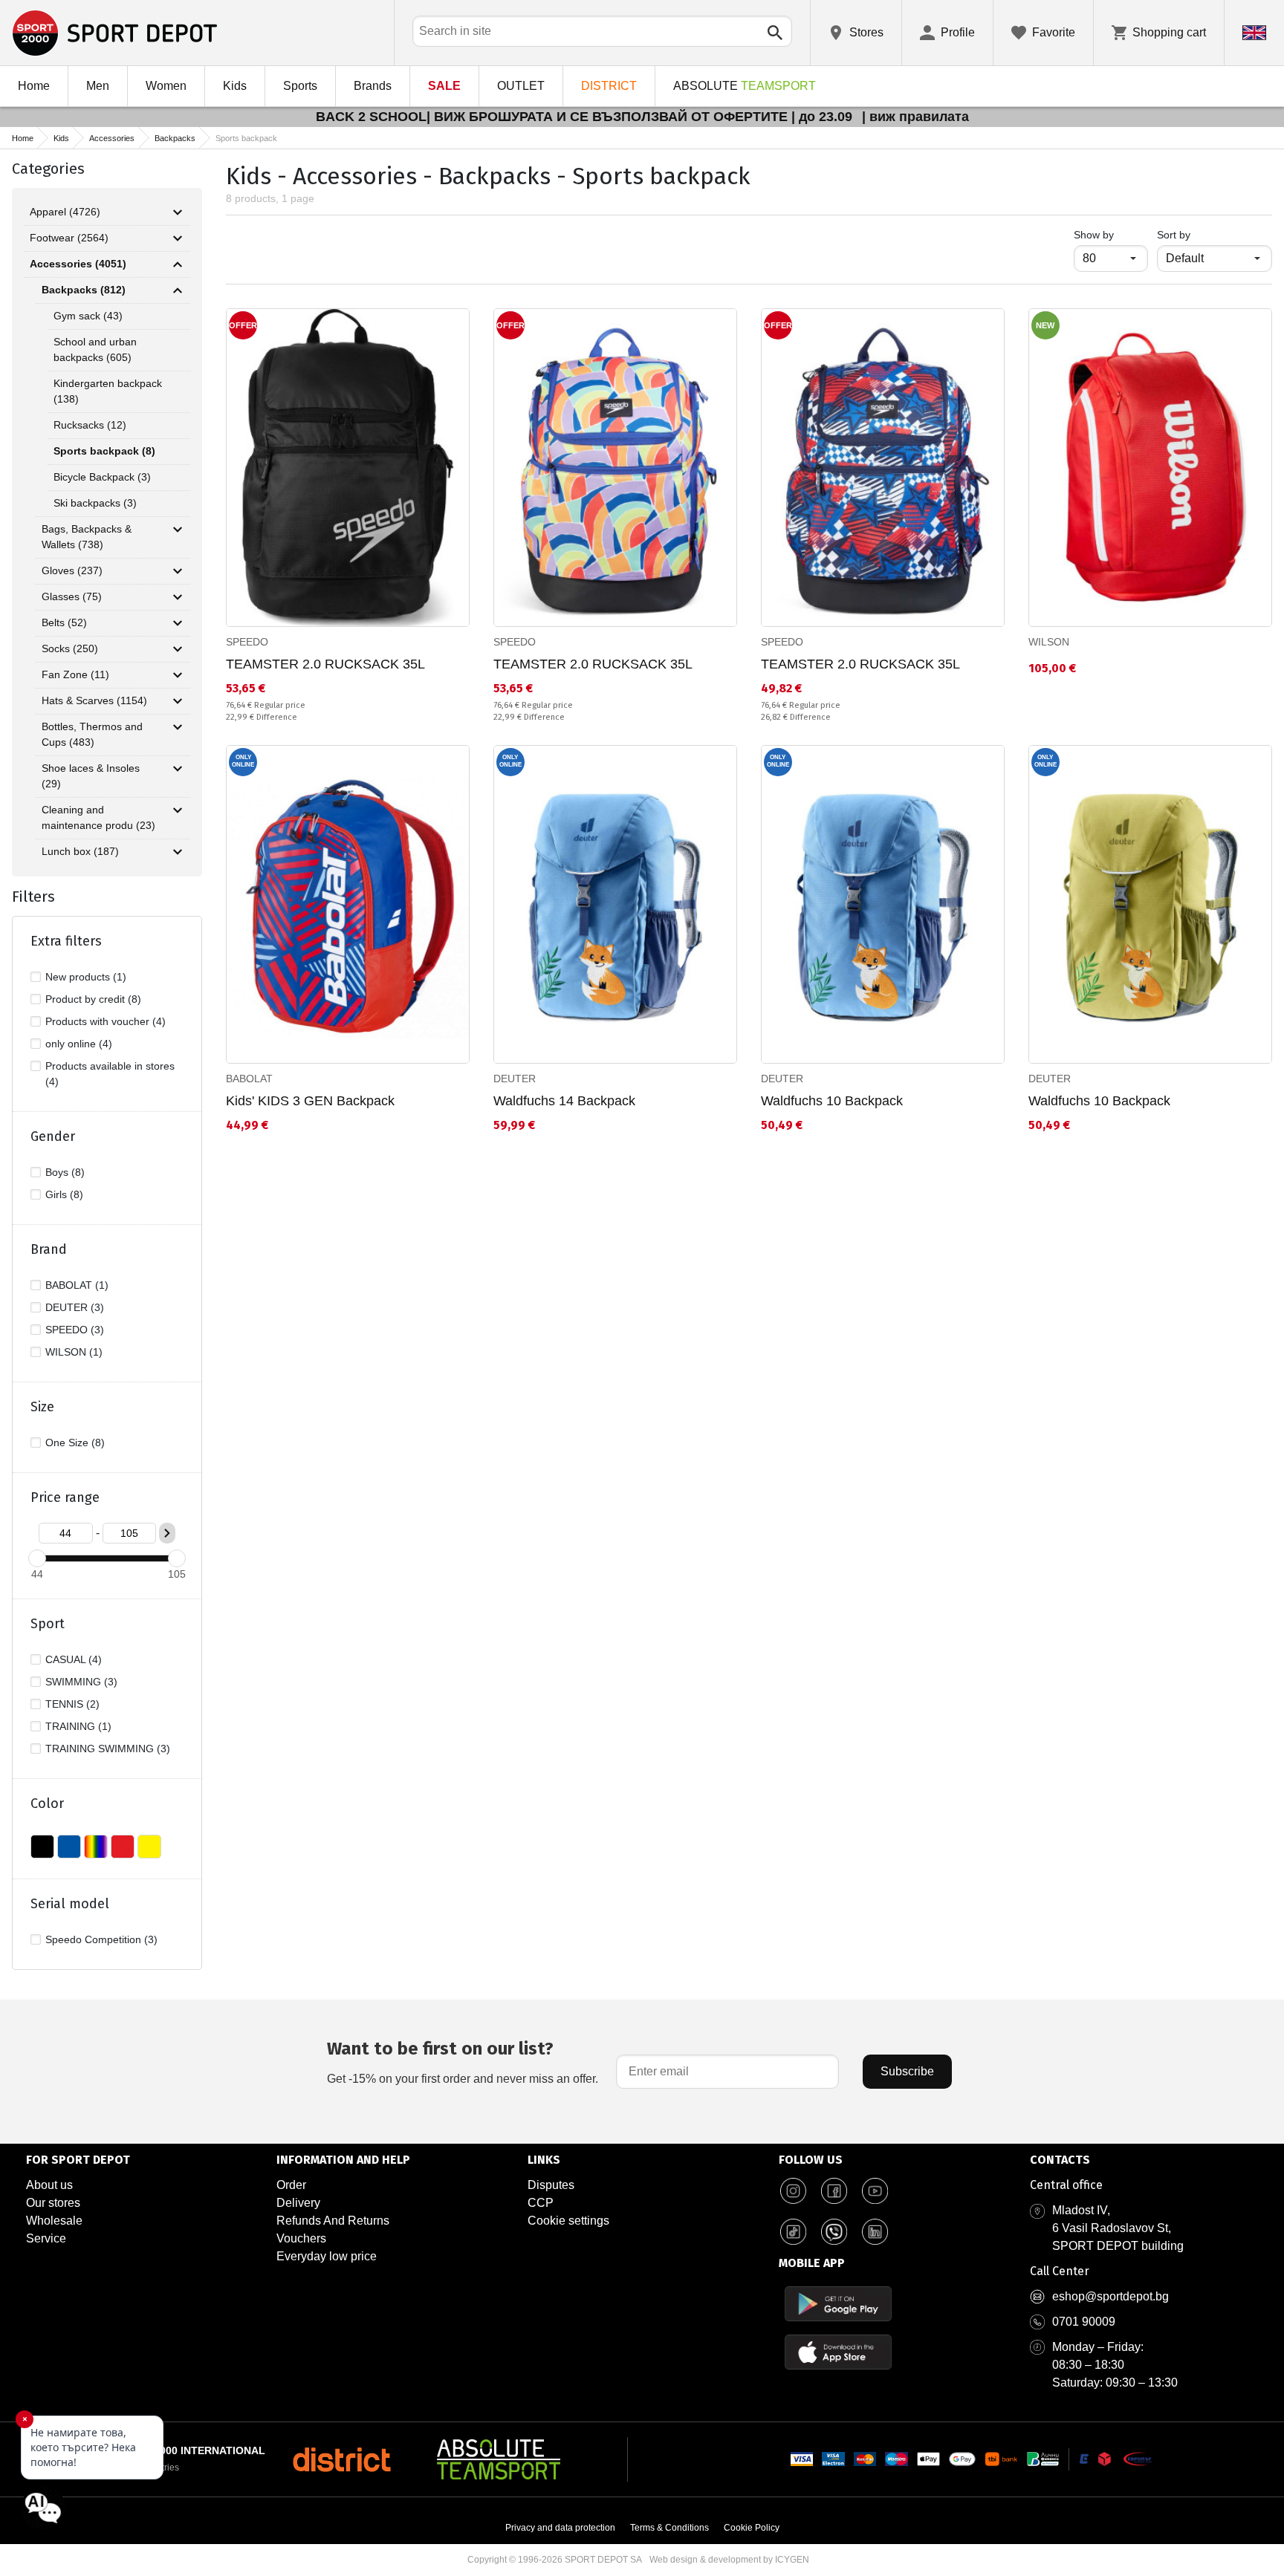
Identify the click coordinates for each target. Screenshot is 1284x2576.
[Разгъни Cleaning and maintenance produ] (178, 810)
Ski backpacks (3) (95, 503)
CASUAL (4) (74, 1659)
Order (291, 2185)
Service (46, 2238)
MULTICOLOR (96, 1847)
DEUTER (515, 1079)
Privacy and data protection (560, 2528)
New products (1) (86, 977)
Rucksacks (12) (90, 425)
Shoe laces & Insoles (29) (91, 776)
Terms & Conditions (669, 2528)
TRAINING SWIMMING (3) (108, 1749)
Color (47, 1803)
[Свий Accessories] (178, 264)
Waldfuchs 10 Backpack (832, 1101)
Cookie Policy (752, 2528)
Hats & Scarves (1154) (94, 700)
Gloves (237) (72, 570)
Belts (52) (64, 622)
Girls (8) (64, 1194)
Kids (235, 86)
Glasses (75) (72, 596)
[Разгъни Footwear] (178, 238)
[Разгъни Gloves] (178, 571)
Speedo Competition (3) (101, 1939)
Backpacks (175, 138)
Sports (300, 86)
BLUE (69, 1847)
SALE (444, 86)
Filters (33, 897)
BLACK (42, 1847)
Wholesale (54, 2221)
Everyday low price (327, 2256)
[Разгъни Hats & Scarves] (178, 701)
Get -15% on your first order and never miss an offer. (463, 2062)
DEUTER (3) (75, 1307)
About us (49, 2185)
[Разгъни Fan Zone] (178, 675)
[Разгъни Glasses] (178, 597)
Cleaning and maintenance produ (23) (98, 817)
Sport (48, 1624)
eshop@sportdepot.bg (1110, 2296)
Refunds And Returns (333, 2221)
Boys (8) (65, 1172)
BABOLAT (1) (77, 1285)
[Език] (1254, 33)
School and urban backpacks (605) (95, 349)
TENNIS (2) (72, 1704)
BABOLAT (249, 1079)
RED (123, 1847)
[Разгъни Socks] (178, 649)
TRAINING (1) (78, 1726)
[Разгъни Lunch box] (178, 852)
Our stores (53, 2203)
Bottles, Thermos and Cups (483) (92, 734)
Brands (373, 86)
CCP (541, 2203)
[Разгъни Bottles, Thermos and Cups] (178, 727)
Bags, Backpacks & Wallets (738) (87, 537)
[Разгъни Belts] (178, 623)
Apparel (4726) (65, 212)
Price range (65, 1497)
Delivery (298, 2203)
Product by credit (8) (93, 999)
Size (42, 1407)
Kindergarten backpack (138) (108, 391)
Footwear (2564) (69, 238)
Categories (48, 169)
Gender (53, 1136)
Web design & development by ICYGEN (729, 2560)
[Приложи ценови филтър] (167, 1533)
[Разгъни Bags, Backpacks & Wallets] (178, 530)
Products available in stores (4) (110, 1074)
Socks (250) (70, 648)
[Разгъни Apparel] (178, 212)
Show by (1111, 234)
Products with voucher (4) (106, 1021)
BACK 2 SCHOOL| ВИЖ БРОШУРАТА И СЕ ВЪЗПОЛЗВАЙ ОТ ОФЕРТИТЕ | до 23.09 (586, 117)
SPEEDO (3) (75, 1330)
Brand (49, 1249)
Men (98, 86)
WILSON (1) (74, 1352)
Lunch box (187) (80, 851)
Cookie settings (568, 2221)
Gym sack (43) (88, 316)
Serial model (70, 1904)
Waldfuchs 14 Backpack (564, 1101)
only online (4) (79, 1044)
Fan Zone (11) (75, 674)
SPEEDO (247, 642)
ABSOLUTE (745, 86)
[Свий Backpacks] (178, 290)
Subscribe (907, 2071)
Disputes (551, 2185)
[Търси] (775, 33)
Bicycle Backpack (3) (102, 477)
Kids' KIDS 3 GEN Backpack (310, 1101)
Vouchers (301, 2238)
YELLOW (149, 1847)
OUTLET (521, 86)
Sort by (1174, 235)
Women (166, 86)
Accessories (112, 138)
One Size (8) (75, 1443)
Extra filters (66, 941)
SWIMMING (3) (81, 1682)
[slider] (37, 1558)
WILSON (1049, 642)
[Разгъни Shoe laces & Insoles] (178, 769)
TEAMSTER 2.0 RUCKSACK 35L (325, 664)
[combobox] (602, 31)
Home (34, 86)
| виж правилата (915, 117)
